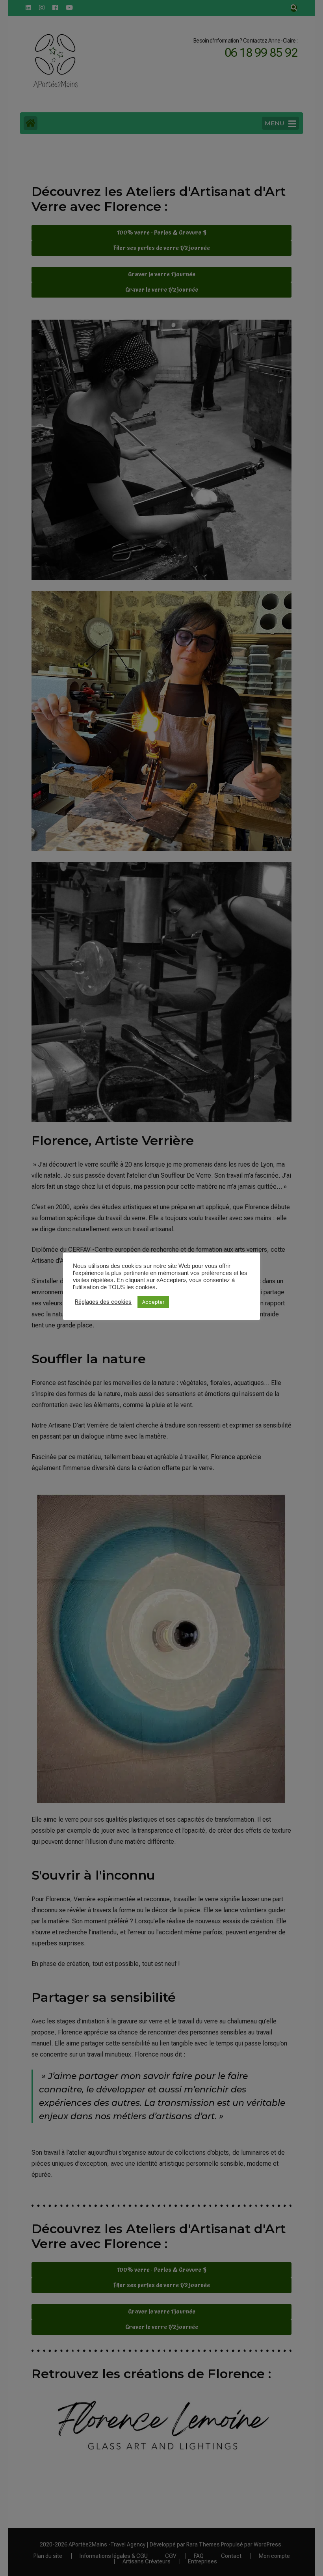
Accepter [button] (153, 1302)
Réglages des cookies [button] (103, 1302)
